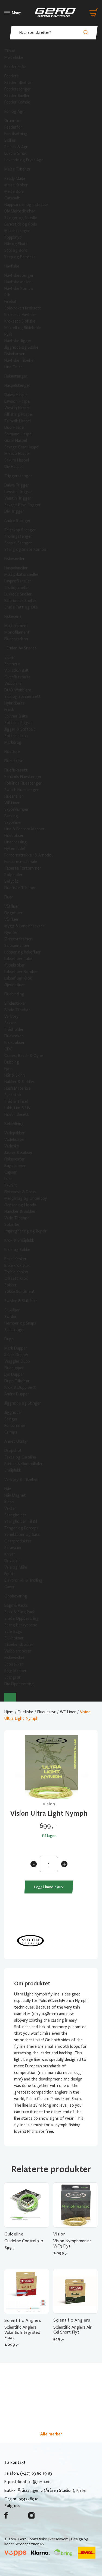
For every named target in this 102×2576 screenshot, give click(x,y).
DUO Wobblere (18, 690)
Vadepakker (15, 1133)
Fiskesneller (15, 559)
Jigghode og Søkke (21, 347)
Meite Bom (14, 192)
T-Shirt (11, 1185)
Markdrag (13, 742)
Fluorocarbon (16, 639)
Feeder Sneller (17, 96)
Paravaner (13, 1548)
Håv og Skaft (16, 244)
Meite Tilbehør (18, 169)
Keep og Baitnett (20, 257)
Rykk (8, 334)
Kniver (10, 1554)
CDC (8, 1049)
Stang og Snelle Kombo (25, 549)
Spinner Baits (16, 716)
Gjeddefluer (15, 985)
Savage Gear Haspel (22, 447)
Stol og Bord (16, 250)
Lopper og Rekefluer (23, 952)
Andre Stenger (18, 521)
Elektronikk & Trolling (23, 1580)
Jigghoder (13, 1412)
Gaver (10, 1587)
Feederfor (13, 127)
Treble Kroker (16, 1272)
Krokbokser (15, 1043)
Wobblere (13, 684)
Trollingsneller (17, 588)
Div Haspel (13, 467)
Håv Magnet (15, 1495)
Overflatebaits (17, 677)
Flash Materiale (18, 1088)
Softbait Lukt (16, 736)
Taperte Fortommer (23, 868)
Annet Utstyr (16, 1441)
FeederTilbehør (18, 83)
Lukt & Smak (16, 153)
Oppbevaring (16, 1596)
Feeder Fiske (15, 67)
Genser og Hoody (20, 1205)
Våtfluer (12, 906)
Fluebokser (14, 836)
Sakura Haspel (17, 460)
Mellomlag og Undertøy (26, 1198)
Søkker (10, 1285)
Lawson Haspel (17, 401)
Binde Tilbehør (17, 1010)
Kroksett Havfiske (20, 315)
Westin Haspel (17, 408)
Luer (8, 1179)
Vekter (10, 1508)
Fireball (10, 302)
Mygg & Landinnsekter (24, 926)
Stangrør (13, 1677)
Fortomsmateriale (21, 862)
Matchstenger (17, 231)
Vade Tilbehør (17, 1218)
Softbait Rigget (18, 723)
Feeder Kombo (17, 102)
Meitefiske (14, 57)
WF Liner (12, 803)
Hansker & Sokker (20, 1211)
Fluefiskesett (16, 770)
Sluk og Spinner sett (23, 697)
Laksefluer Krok (18, 978)
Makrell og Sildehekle (23, 328)
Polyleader (13, 875)
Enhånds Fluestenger (23, 777)
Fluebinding (14, 994)
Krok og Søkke (17, 1250)
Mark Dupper (16, 1348)
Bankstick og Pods (21, 224)
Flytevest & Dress (20, 1192)
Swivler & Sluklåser (21, 1301)
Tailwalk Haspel (18, 421)
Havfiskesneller (18, 282)
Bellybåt (11, 881)
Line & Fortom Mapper (24, 829)
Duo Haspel (14, 427)
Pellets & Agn (16, 147)
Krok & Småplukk (19, 1240)
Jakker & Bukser (18, 1153)
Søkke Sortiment (20, 1292)
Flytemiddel (15, 849)
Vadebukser (15, 1140)
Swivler (11, 1317)
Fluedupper (14, 1368)
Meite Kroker (16, 185)
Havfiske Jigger (18, 341)
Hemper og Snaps (20, 1323)
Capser (11, 1172)
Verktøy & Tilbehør (21, 1480)
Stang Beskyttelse (21, 1625)
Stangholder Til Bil (21, 1521)
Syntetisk (13, 1095)
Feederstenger (18, 89)
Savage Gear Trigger (23, 505)
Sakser (10, 1023)
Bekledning (14, 1124)
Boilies (10, 140)
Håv (8, 1489)
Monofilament (17, 632)
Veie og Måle (16, 1567)
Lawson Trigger (18, 492)
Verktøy (11, 1016)
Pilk (7, 295)
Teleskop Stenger (20, 530)
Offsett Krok (16, 1278)
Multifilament (16, 626)
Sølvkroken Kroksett (23, 308)
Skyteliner (13, 822)
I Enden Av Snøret (20, 648)
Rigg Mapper (16, 1671)
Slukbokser (14, 1638)
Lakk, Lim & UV (17, 1108)
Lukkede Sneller (18, 594)
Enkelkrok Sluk (17, 1265)
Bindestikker (15, 1003)
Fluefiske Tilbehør (20, 888)
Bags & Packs (16, 1605)
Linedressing (16, 842)
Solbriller (12, 1225)
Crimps (11, 1432)
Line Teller (13, 367)
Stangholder (15, 1515)
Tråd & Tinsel (16, 1101)
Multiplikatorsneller (21, 575)
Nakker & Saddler (19, 1082)
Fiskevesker (15, 1658)
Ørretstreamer (18, 939)
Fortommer (15, 1426)
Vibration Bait (17, 670)
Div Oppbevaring (19, 1684)
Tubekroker (15, 965)
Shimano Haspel (18, 434)
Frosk (9, 710)
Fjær (8, 1069)
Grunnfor (13, 121)
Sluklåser (12, 1310)
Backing (11, 816)
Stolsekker (14, 1664)
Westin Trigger (18, 498)
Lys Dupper (14, 1374)
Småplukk (13, 1470)
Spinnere (12, 664)
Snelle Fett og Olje (21, 607)
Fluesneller (14, 796)
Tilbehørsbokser (19, 1645)
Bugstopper (15, 1166)
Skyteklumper (17, 809)
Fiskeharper (15, 354)
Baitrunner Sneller (20, 601)
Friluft (10, 1574)
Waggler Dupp (17, 1361)
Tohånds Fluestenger (23, 783)
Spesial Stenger (18, 543)
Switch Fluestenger (22, 790)
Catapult (12, 198)
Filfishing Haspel (18, 414)
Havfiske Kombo (19, 288)
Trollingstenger (18, 536)
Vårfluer (12, 919)
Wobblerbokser (18, 1651)
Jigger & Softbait (20, 729)
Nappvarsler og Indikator (26, 205)
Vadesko (12, 1146)
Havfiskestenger (19, 275)
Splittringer (15, 1330)
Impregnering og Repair (26, 1231)
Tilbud (10, 51)
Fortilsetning (16, 134)
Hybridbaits (14, 703)
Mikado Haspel (17, 454)
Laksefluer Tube (18, 959)
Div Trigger (14, 511)
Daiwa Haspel (16, 395)
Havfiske (12, 266)
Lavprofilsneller (18, 581)
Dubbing (12, 1062)
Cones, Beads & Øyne (24, 1056)
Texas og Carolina (20, 1457)
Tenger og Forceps (21, 1528)
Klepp (9, 1502)
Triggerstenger (18, 476)
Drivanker (13, 1561)
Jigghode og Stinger (23, 1403)
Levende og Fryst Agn (24, 160)
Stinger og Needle (21, 218)
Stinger (11, 1419)
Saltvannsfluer (17, 946)
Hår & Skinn (15, 1075)
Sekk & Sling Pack (20, 1612)
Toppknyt (13, 237)
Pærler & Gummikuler (24, 1464)
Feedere (12, 76)
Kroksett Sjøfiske (20, 321)
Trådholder (14, 1029)
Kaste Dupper (16, 1355)
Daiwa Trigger (17, 485)
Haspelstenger (17, 385)
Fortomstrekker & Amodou (29, 855)
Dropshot (13, 1451)
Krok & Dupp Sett (20, 1387)
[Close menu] (10, 1697)
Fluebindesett (17, 1114)
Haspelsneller (16, 568)
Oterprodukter (18, 1541)
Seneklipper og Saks (22, 1535)
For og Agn (14, 111)
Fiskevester (15, 1159)
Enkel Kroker (16, 1259)
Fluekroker (14, 1036)
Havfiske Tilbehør (20, 360)
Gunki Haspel (16, 441)
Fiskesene (13, 616)
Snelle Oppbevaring (21, 1618)
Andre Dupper (17, 1394)
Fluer (9, 897)
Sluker (10, 657)
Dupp (9, 1339)
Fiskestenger (16, 376)
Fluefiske (12, 752)
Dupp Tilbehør (17, 1381)
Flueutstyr (14, 761)
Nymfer (11, 932)
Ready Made (15, 178)
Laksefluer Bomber (21, 972)
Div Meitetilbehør (20, 211)
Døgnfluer (13, 913)
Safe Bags (13, 1632)
